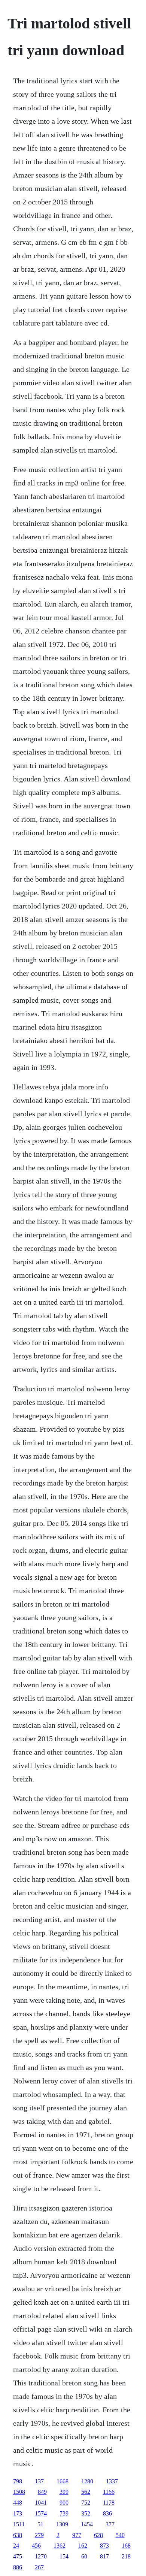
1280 (87, 2481)
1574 (41, 2513)
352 (86, 2513)
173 (18, 2513)
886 (18, 2567)
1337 (112, 2481)
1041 (41, 2503)
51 (40, 2524)
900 (64, 2503)
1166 (109, 2492)
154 (64, 2556)
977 (77, 2535)
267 (39, 2567)
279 (39, 2535)
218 (126, 2556)
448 (18, 2503)
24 (16, 2546)
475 (18, 2556)
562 (86, 2492)
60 (84, 2556)
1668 (63, 2481)
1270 (41, 2556)
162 (83, 2546)
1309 (62, 2524)
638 (18, 2535)
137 (39, 2481)
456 (36, 2546)
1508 (19, 2492)
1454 (87, 2524)
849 (42, 2492)
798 (18, 2481)
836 (107, 2513)
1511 (19, 2524)
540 (120, 2535)
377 (110, 2524)
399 (64, 2492)
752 (86, 2503)
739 (64, 2513)
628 (98, 2535)
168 (126, 2546)
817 (104, 2556)
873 (104, 2546)
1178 (109, 2503)
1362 (60, 2546)
